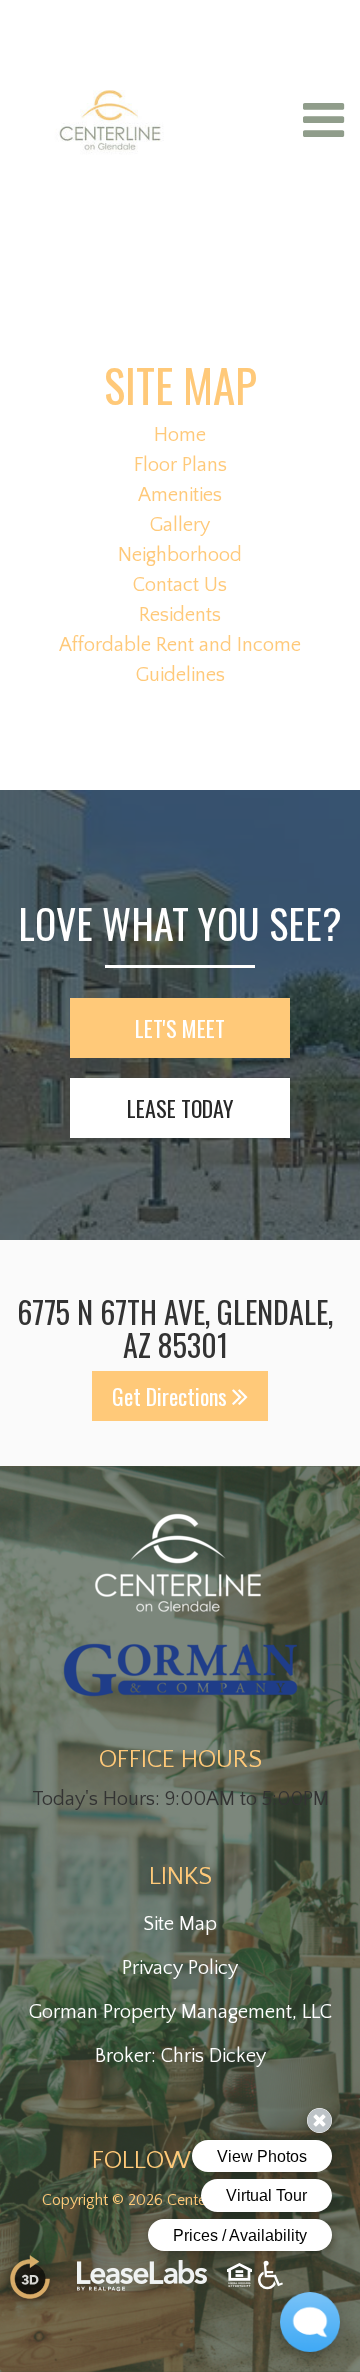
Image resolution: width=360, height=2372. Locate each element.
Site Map (180, 1924)
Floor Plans (180, 465)
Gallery (180, 525)
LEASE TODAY (180, 1108)
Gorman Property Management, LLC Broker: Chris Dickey (180, 2034)
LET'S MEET (180, 1028)
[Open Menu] (323, 120)
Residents (180, 615)
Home (180, 435)
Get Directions (172, 1396)
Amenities (180, 495)
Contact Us (180, 585)
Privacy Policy (180, 1968)
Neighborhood (180, 555)
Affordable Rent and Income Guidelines (180, 660)
